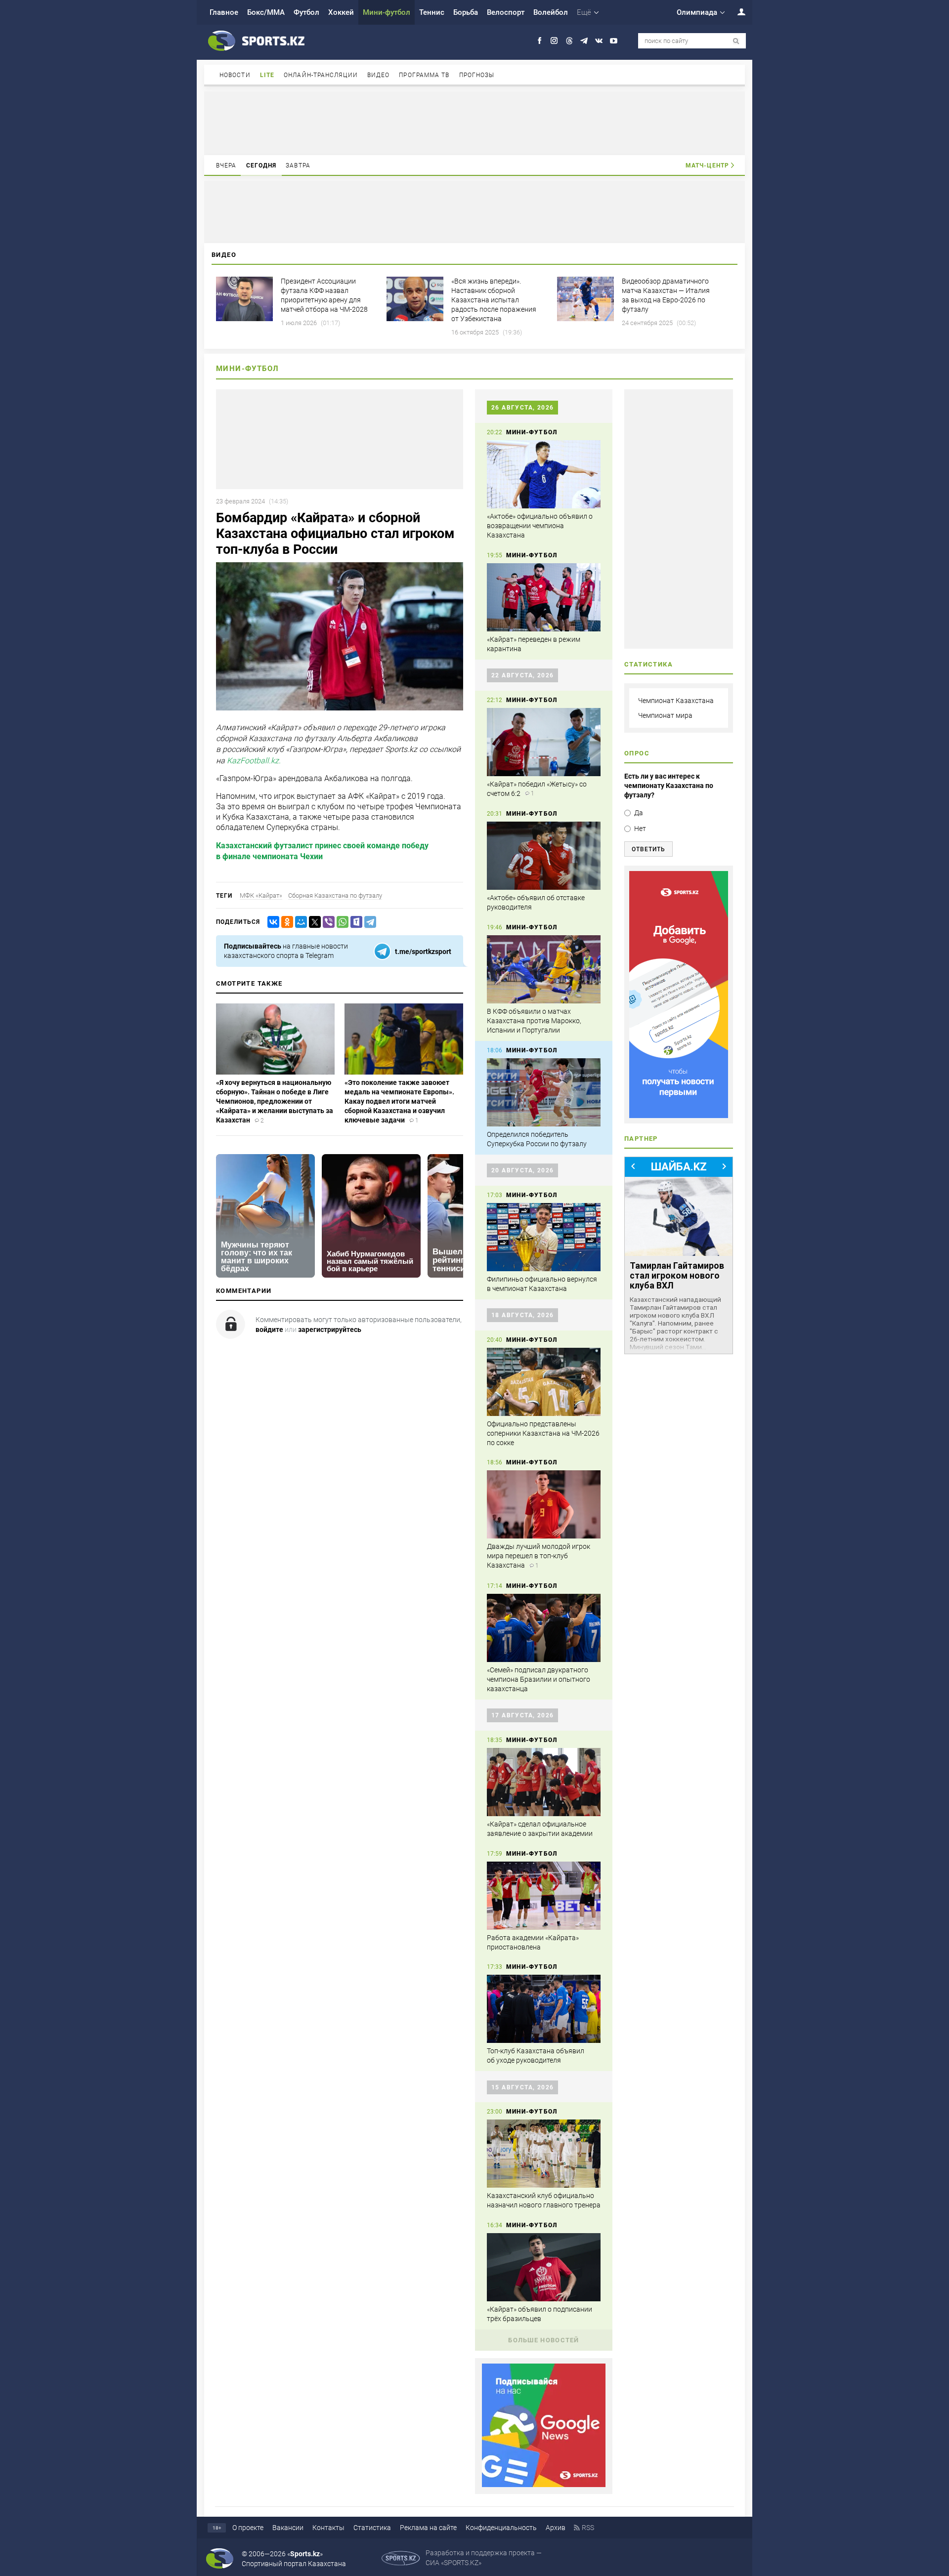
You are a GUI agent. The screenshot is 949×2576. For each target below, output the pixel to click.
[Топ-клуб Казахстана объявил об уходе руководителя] (544, 2009)
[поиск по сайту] (736, 41)
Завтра (298, 166)
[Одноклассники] (285, 922)
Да (639, 813)
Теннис (432, 12)
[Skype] (354, 922)
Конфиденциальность (501, 2528)
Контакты (328, 2528)
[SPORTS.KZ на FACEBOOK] (539, 41)
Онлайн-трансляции (321, 75)
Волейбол (551, 12)
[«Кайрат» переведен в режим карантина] (544, 597)
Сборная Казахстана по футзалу (335, 895)
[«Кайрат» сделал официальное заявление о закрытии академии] (544, 1782)
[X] (313, 922)
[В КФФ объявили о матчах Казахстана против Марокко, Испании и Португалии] (544, 969)
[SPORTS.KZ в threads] (569, 41)
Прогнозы (477, 75)
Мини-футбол (387, 12)
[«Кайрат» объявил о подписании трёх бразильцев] (544, 2267)
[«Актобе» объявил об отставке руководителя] (544, 856)
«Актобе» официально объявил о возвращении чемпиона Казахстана (540, 526)
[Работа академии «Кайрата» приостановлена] (544, 1896)
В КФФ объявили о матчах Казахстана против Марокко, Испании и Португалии (534, 1021)
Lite (267, 75)
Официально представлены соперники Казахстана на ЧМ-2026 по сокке (543, 1433)
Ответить (648, 849)
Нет (640, 829)
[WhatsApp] (341, 922)
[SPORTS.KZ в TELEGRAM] (584, 41)
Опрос (637, 753)
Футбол (306, 12)
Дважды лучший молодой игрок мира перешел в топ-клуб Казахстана (539, 1556)
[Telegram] (368, 922)
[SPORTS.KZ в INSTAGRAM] (554, 41)
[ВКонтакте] (271, 922)
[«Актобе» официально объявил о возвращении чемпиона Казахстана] (544, 474)
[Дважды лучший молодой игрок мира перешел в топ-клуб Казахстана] (544, 1504)
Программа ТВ (424, 75)
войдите (269, 1330)
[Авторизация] (736, 12)
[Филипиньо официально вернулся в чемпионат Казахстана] (544, 1237)
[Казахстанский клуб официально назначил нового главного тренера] (544, 2154)
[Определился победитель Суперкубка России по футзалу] (544, 1092)
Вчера (226, 166)
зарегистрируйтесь (330, 1330)
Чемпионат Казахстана (676, 701)
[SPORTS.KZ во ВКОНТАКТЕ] (599, 41)
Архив (556, 2528)
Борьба (466, 12)
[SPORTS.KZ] (679, 995)
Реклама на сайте (428, 2528)
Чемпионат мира (665, 715)
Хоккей (341, 12)
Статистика (372, 2528)
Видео (379, 75)
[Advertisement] (474, 123)
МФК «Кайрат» (261, 895)
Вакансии (288, 2528)
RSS (588, 2528)
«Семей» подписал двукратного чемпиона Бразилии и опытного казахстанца (539, 1679)
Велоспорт (506, 12)
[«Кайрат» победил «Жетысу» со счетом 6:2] (544, 742)
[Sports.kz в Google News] (544, 2485)
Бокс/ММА (266, 12)
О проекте (248, 2528)
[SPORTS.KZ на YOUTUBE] (614, 41)
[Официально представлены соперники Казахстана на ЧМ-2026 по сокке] (544, 1382)
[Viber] (327, 922)
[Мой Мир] (299, 922)
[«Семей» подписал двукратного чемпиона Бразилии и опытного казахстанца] (544, 1628)
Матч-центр (707, 166)
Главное (224, 12)
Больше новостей (544, 2340)
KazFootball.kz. (254, 761)
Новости (235, 75)
